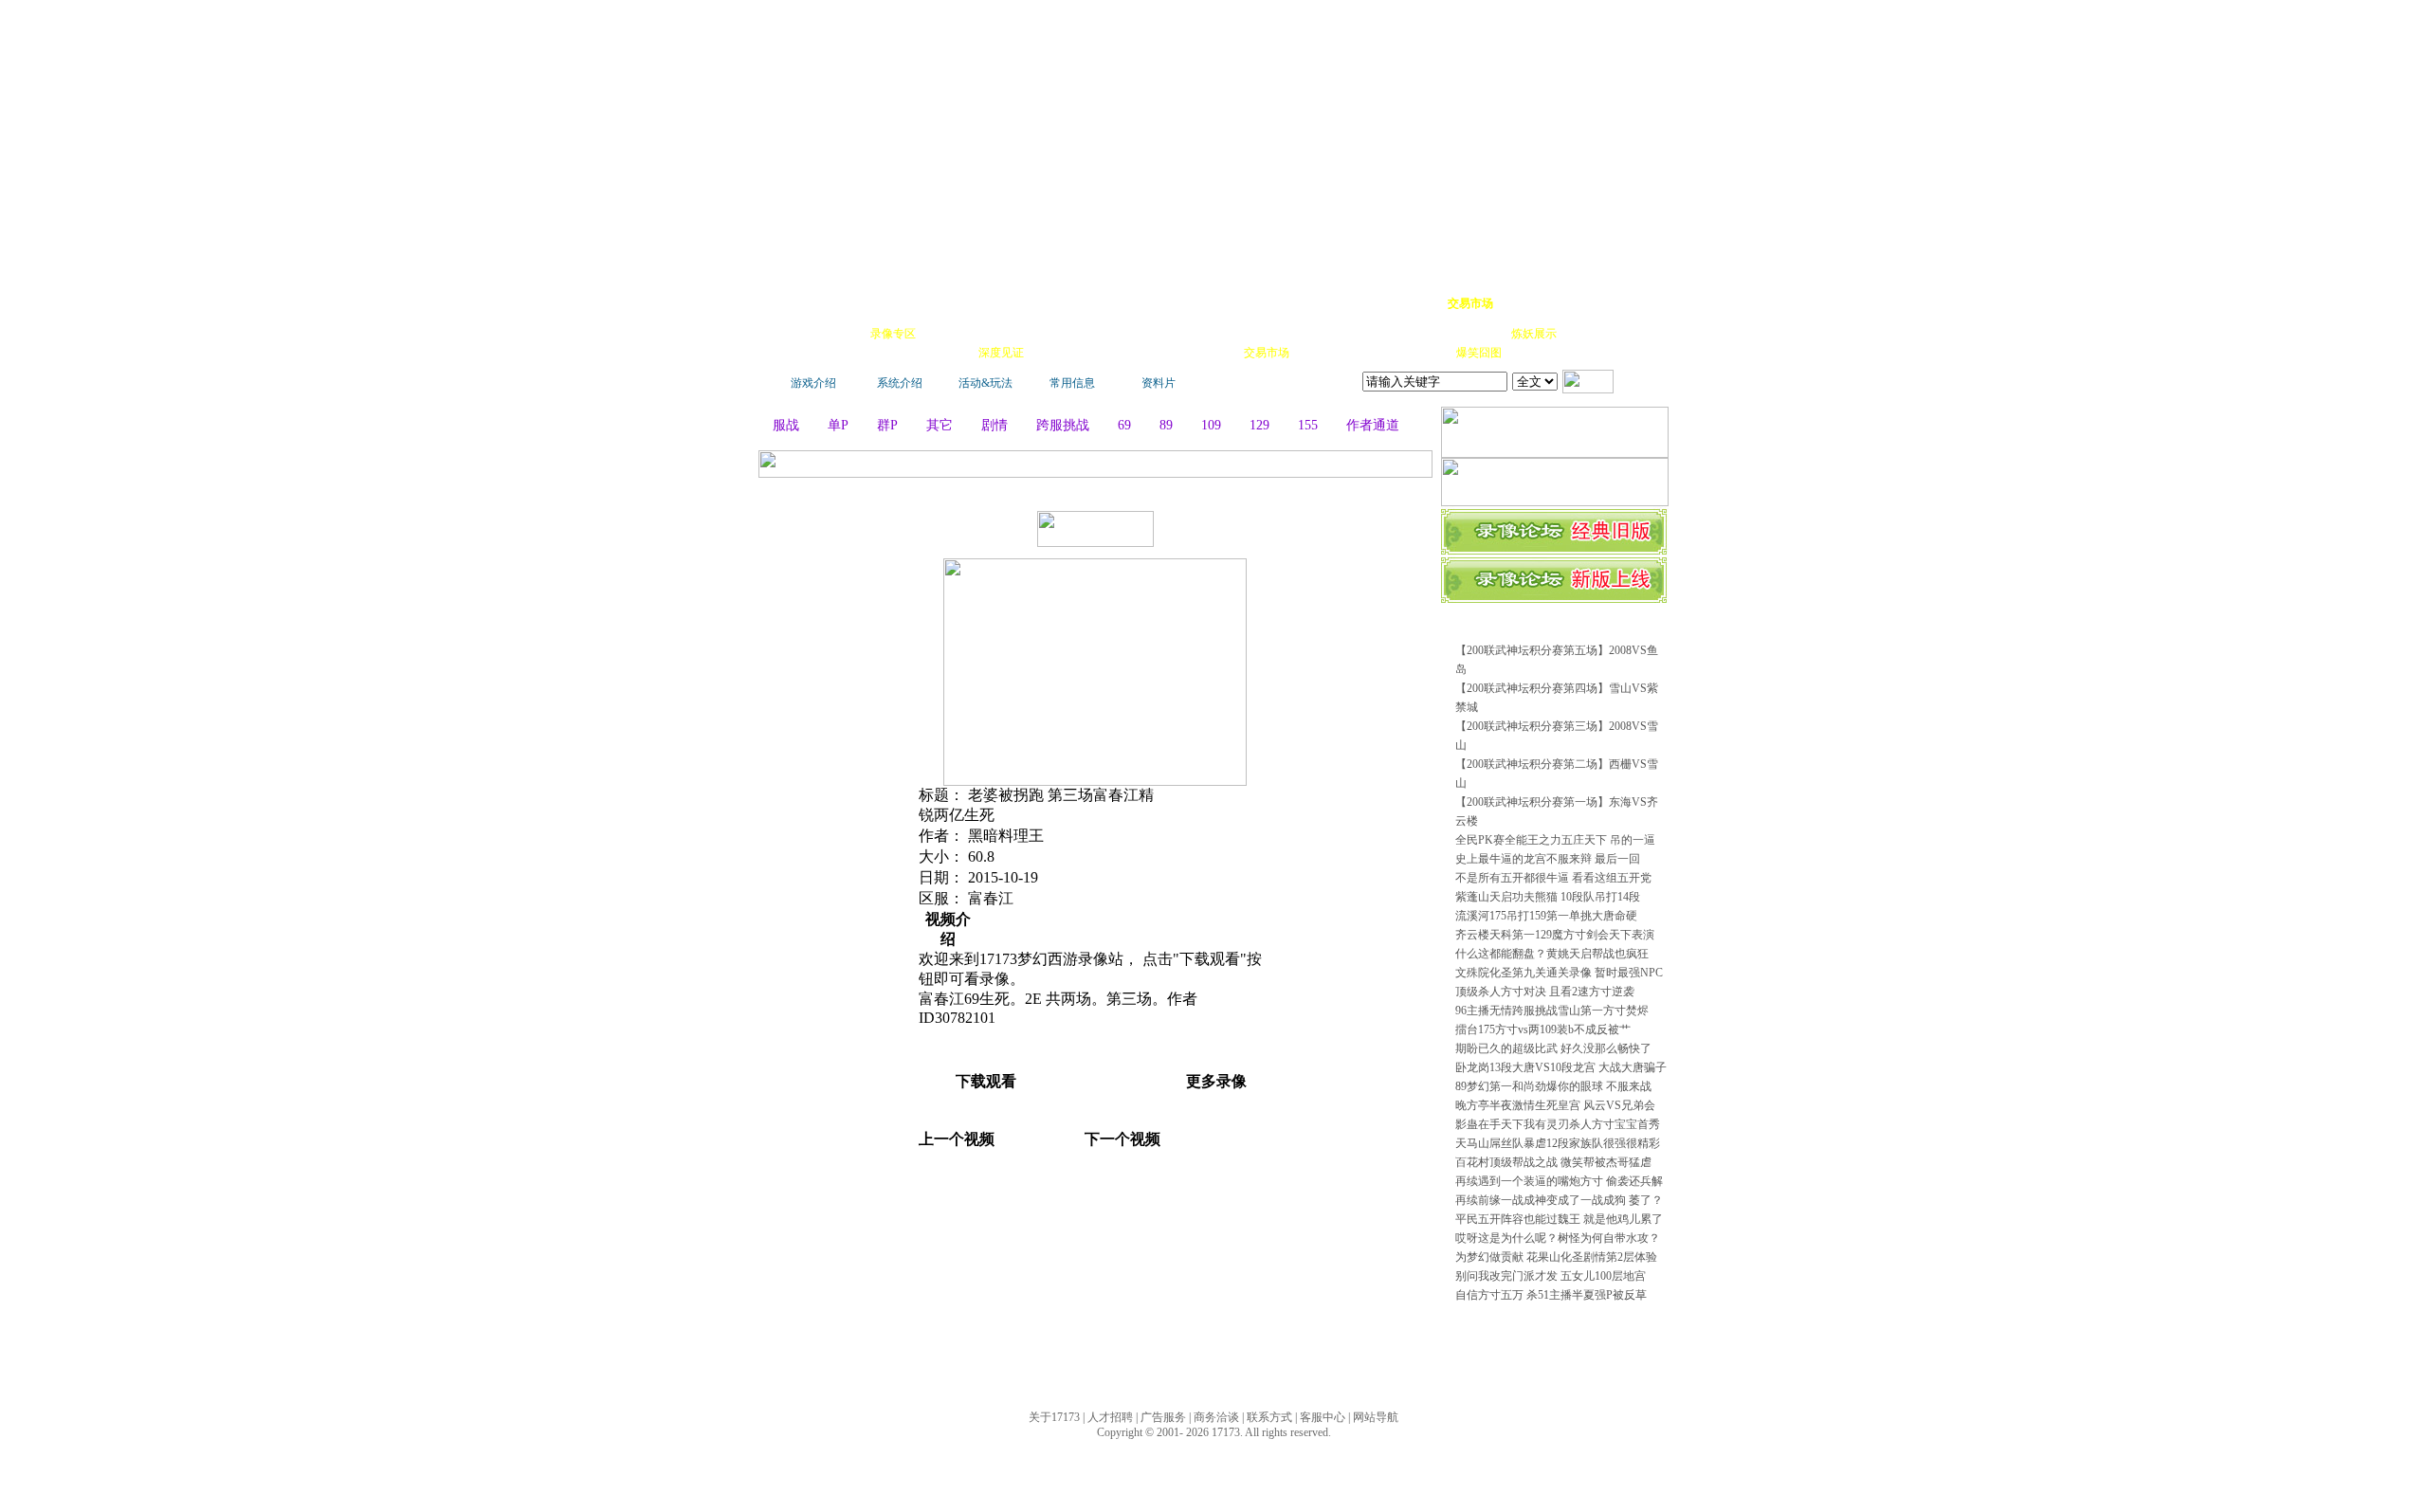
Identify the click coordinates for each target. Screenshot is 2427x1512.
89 (1166, 425)
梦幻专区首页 (820, 303)
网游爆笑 (1481, 334)
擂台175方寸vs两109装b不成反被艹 (1543, 1029)
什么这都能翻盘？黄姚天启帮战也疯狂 (1552, 954)
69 (1124, 425)
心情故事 (1105, 334)
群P (887, 425)
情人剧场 (1428, 334)
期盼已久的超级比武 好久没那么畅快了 (1553, 1048)
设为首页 (1575, 303)
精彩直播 (1052, 334)
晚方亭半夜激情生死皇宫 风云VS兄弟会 (1555, 1105)
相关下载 (1213, 353)
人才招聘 (1110, 1417)
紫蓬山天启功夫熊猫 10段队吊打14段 (1548, 897)
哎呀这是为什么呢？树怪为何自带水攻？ (1558, 1238)
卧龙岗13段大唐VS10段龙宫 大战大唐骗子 (1561, 1067)
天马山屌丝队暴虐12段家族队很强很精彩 (1558, 1143)
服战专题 (1054, 353)
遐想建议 (1375, 334)
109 (1211, 425)
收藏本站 (1523, 303)
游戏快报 (895, 353)
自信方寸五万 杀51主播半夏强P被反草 (1551, 1295)
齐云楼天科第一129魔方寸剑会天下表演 (1555, 935)
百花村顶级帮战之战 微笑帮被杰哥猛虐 (1553, 1162)
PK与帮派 (1160, 334)
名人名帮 (1322, 334)
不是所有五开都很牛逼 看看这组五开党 (1553, 878)
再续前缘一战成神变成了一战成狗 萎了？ (1559, 1200)
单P (838, 425)
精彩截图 (1160, 353)
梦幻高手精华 (1064, 303)
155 (1308, 425)
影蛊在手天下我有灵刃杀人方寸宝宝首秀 (1558, 1124)
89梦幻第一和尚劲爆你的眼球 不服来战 (1553, 1086)
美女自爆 (999, 334)
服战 (786, 425)
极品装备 (946, 334)
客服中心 (1323, 1417)
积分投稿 (1320, 353)
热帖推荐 (948, 353)
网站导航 (1376, 1417)
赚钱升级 (1215, 334)
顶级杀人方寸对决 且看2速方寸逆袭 (1545, 992)
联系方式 (1269, 1417)
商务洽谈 (1216, 1417)
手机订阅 (1107, 353)
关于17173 (1054, 1417)
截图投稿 (1373, 353)
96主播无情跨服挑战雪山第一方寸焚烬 (1552, 1011)
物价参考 (1268, 334)
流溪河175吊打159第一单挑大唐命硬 (1546, 916)
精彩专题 (1532, 353)
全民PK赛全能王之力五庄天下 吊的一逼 (1555, 840)
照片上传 (1426, 353)
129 (1259, 425)
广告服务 (1163, 1417)
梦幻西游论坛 (950, 303)
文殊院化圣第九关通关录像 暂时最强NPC (1559, 973)
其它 (940, 425)
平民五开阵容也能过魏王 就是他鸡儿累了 (1559, 1219)
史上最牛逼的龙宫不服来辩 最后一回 (1548, 859)
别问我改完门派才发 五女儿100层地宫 (1551, 1276)
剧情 (995, 425)
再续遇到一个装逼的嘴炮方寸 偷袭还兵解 (1559, 1181)
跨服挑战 (1063, 425)
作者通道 (1373, 425)
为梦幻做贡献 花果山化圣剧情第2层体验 (1556, 1257)
